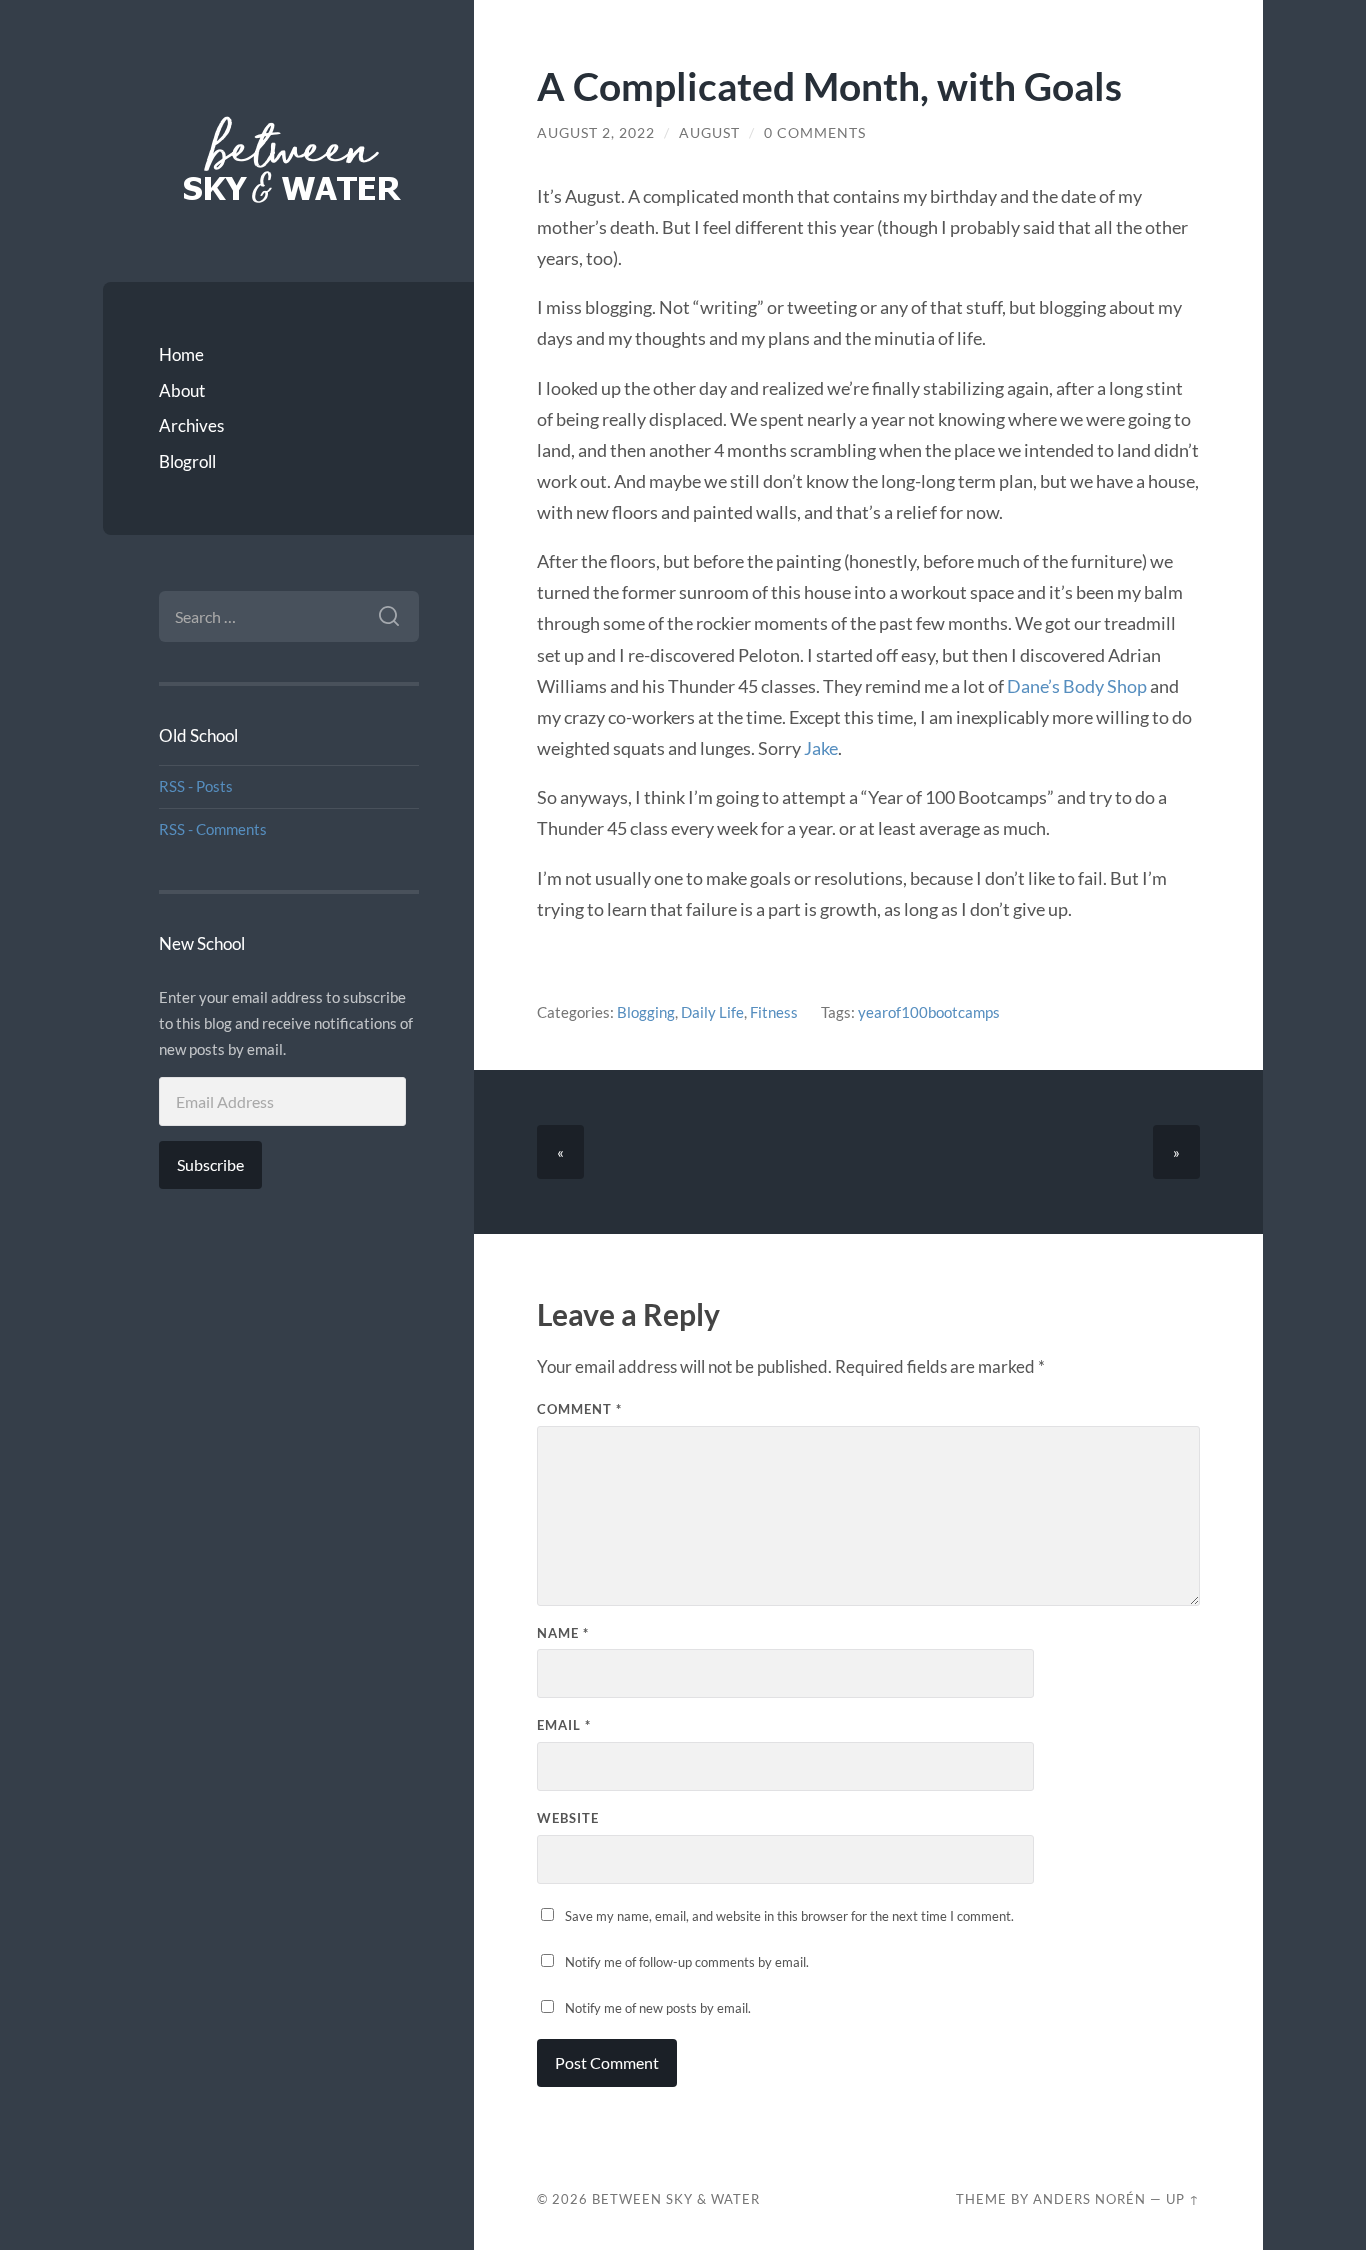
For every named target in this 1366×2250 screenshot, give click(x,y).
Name (563, 1633)
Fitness (774, 1012)
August (709, 133)
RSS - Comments (213, 829)
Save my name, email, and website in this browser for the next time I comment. (789, 1916)
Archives (191, 425)
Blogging (646, 1012)
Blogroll (187, 461)
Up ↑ (1183, 2199)
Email (564, 1725)
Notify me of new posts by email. (658, 2008)
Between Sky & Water (676, 2199)
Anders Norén (1089, 2199)
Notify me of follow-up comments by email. (687, 1962)
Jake (821, 748)
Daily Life (712, 1012)
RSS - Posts (196, 786)
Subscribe (210, 1164)
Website (568, 1818)
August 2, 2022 (596, 133)
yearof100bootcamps (929, 1012)
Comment (579, 1409)
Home (181, 354)
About (182, 390)
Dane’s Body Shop (1077, 686)
